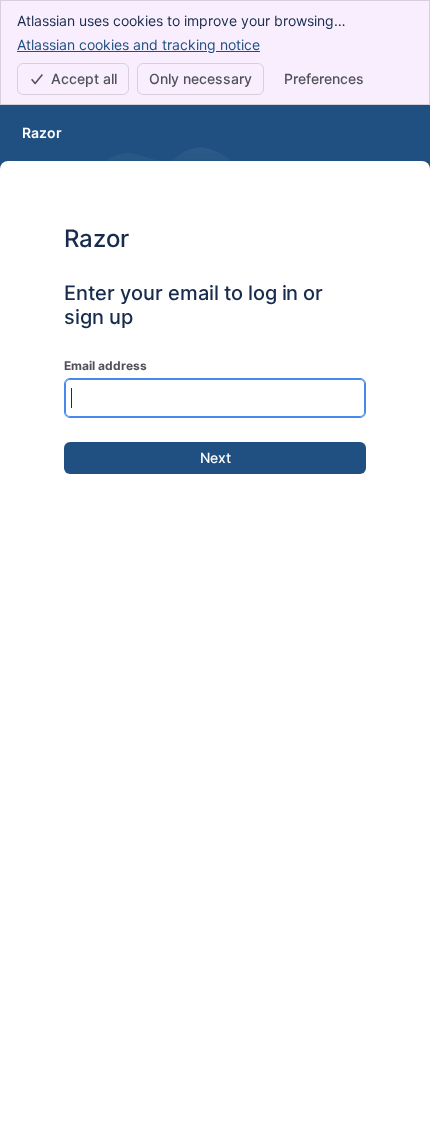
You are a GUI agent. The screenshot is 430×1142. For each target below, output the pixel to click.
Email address (105, 365)
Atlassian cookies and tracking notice (138, 44)
